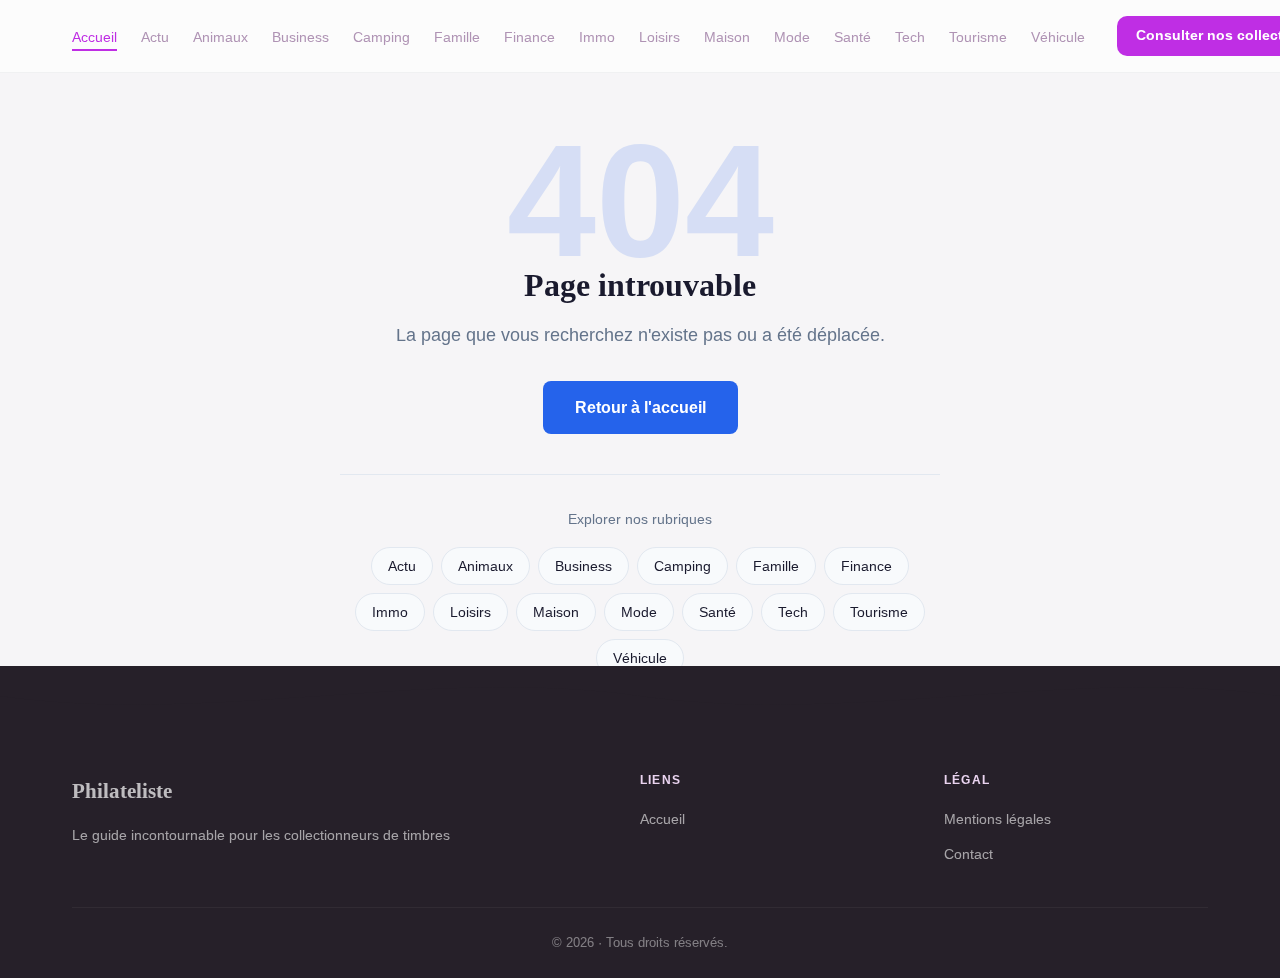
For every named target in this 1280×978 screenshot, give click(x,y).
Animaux (220, 36)
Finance (529, 36)
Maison (727, 36)
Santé (852, 36)
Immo (597, 36)
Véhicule (1058, 36)
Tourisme (978, 36)
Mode (792, 36)
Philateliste (122, 790)
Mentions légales (997, 819)
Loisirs (659, 36)
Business (300, 36)
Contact (968, 854)
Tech (910, 36)
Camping (381, 36)
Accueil (94, 36)
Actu (155, 36)
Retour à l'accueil (640, 407)
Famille (457, 36)
